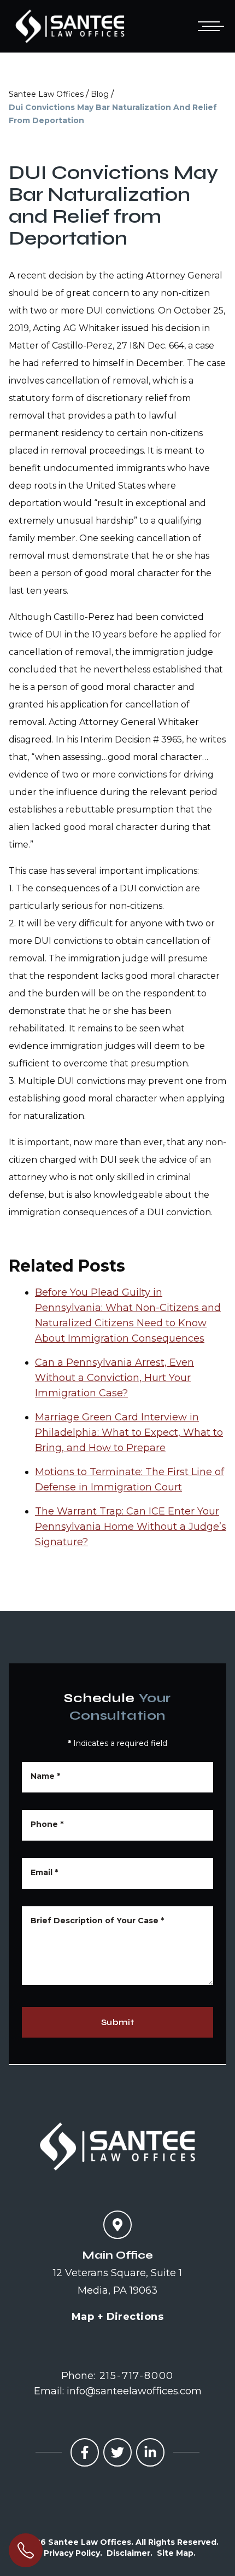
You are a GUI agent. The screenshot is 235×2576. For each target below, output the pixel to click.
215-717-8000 (137, 2376)
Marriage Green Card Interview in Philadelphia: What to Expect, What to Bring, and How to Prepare (129, 1432)
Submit (117, 2022)
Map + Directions (117, 2317)
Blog (100, 94)
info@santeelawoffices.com (134, 2391)
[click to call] (26, 2550)
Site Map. (176, 2553)
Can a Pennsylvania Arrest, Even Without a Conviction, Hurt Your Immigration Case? (114, 1378)
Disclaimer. (130, 2553)
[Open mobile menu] (209, 26)
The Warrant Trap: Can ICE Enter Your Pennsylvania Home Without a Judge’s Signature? (131, 1527)
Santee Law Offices (46, 94)
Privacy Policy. (73, 2553)
